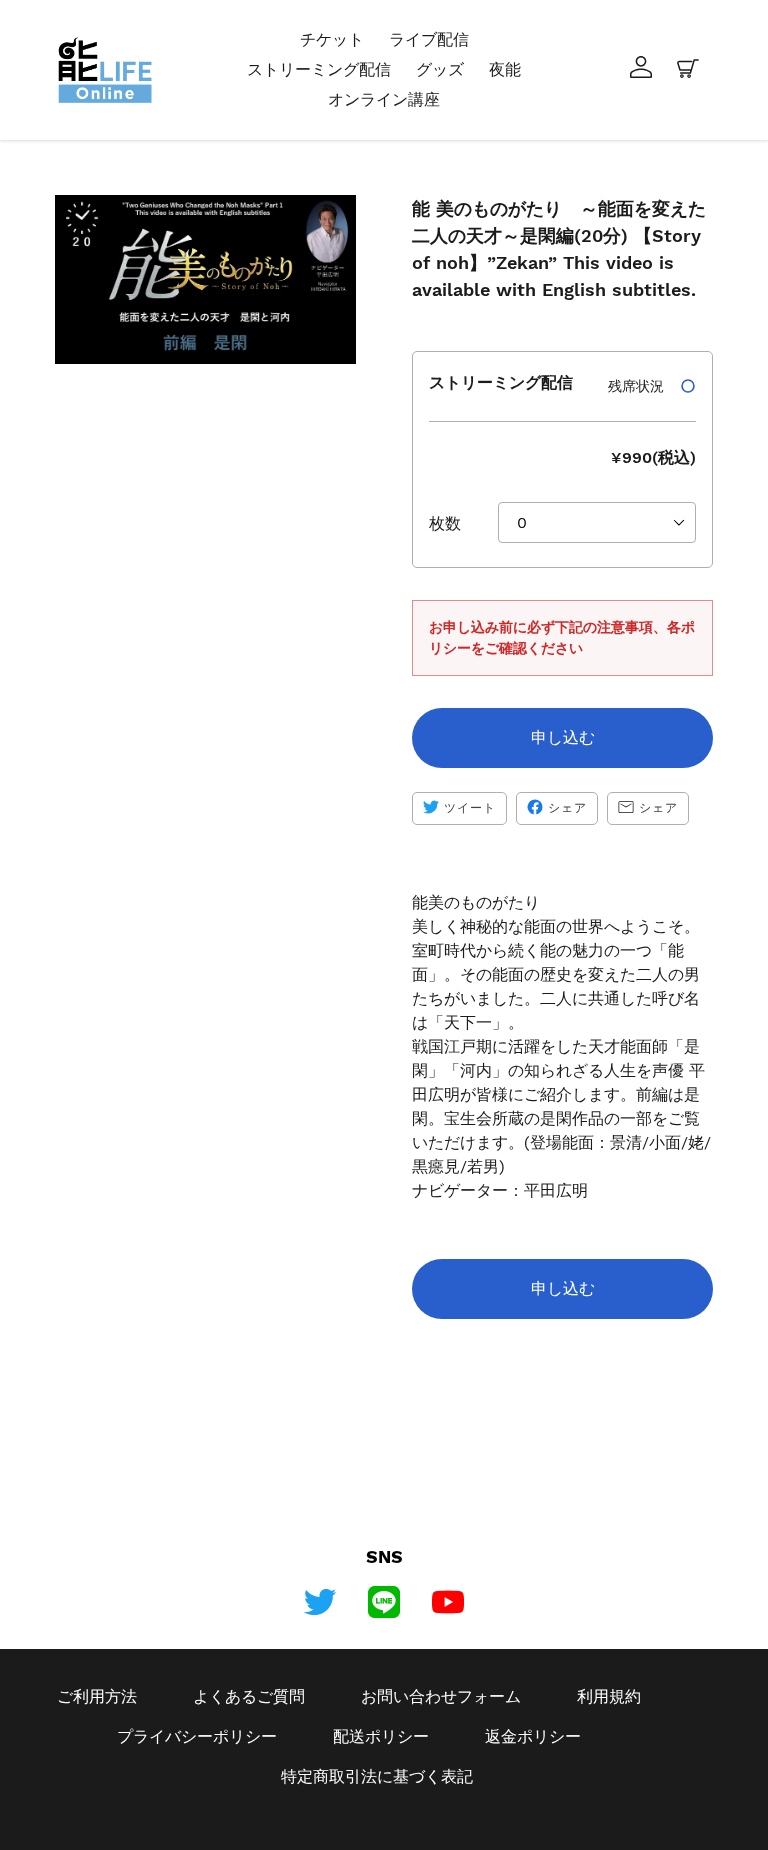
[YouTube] (448, 1602)
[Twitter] (320, 1602)
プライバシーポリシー (197, 1736)
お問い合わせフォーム (441, 1696)
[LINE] (384, 1602)
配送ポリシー (381, 1736)
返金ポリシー (533, 1736)
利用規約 (609, 1696)
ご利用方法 (97, 1696)
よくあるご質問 (249, 1696)
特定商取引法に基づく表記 (377, 1776)
